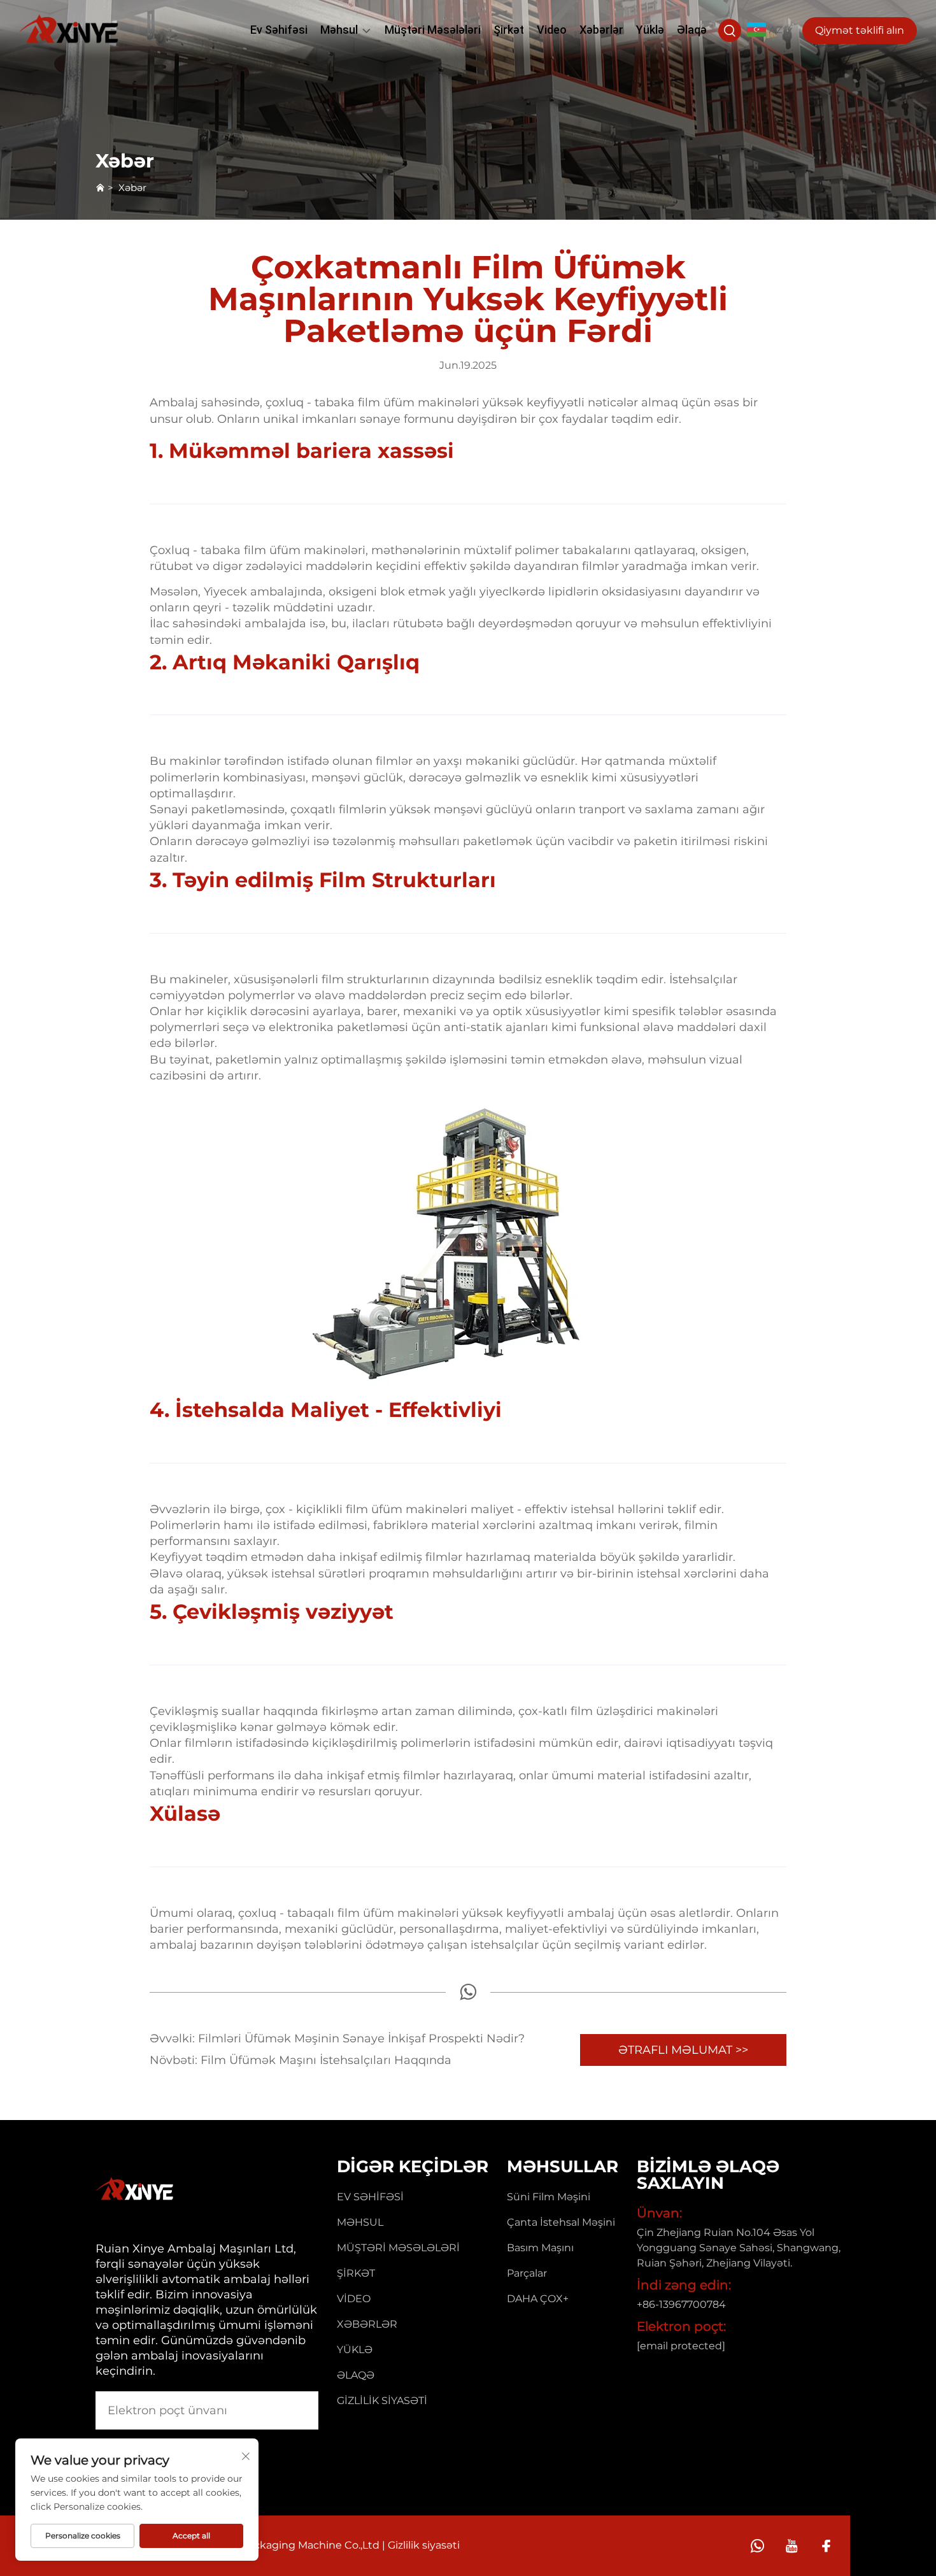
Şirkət (509, 30)
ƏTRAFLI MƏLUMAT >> (683, 2050)
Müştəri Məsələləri (433, 30)
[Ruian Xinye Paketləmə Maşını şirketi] (69, 29)
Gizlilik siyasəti (382, 2401)
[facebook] (826, 2546)
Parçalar (527, 2273)
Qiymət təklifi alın (860, 30)
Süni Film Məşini (549, 2197)
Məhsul (339, 30)
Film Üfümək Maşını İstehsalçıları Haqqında (324, 2060)
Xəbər (132, 188)
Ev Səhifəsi (279, 30)
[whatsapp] (468, 1996)
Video (552, 30)
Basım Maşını (540, 2248)
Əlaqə (692, 30)
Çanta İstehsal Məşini (561, 2222)
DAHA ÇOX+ (538, 2299)
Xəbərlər (601, 30)
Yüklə (650, 30)
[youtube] (792, 2546)
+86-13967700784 (681, 2304)
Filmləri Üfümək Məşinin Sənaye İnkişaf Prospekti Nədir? (360, 2039)
